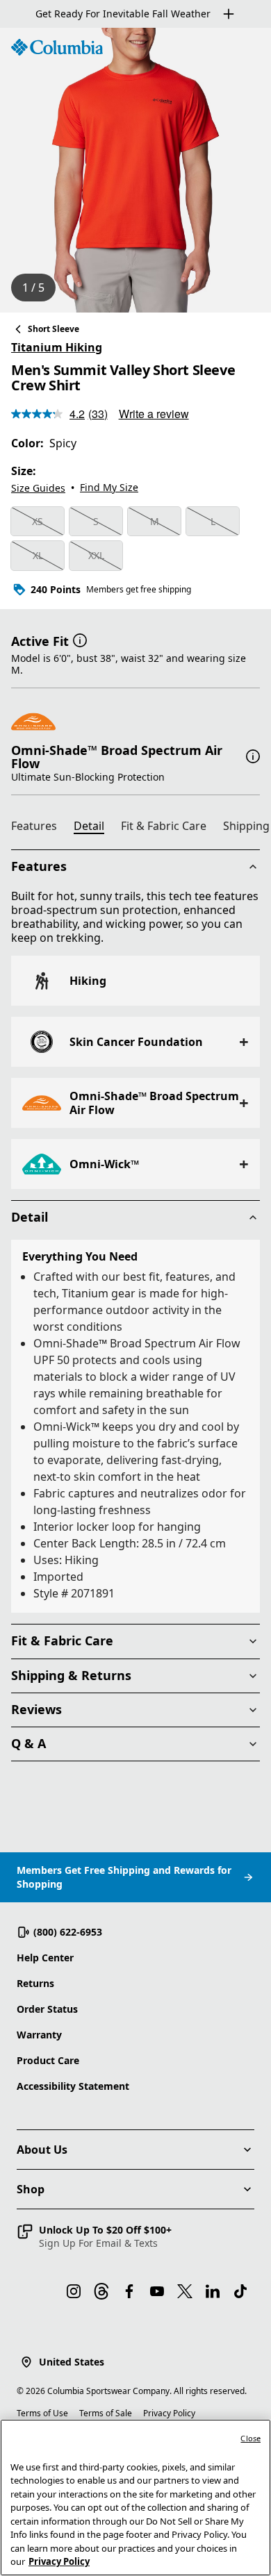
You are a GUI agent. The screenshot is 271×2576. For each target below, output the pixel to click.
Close (251, 2438)
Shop (31, 2189)
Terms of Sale (106, 2413)
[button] (80, 640)
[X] (185, 2291)
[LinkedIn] (213, 2291)
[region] (135, 170)
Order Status (47, 2009)
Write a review (154, 414)
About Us (42, 2150)
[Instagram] (74, 2291)
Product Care (48, 2060)
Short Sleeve (54, 329)
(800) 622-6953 (68, 1932)
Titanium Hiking (57, 347)
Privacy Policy (169, 2413)
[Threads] (101, 2291)
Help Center (45, 1958)
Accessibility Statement (73, 2086)
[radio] (38, 522)
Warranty (39, 2035)
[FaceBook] (129, 2291)
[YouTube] (157, 2291)
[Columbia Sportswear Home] (57, 47)
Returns (35, 1983)
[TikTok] (240, 2291)
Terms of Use (42, 2413)
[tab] (40, 828)
